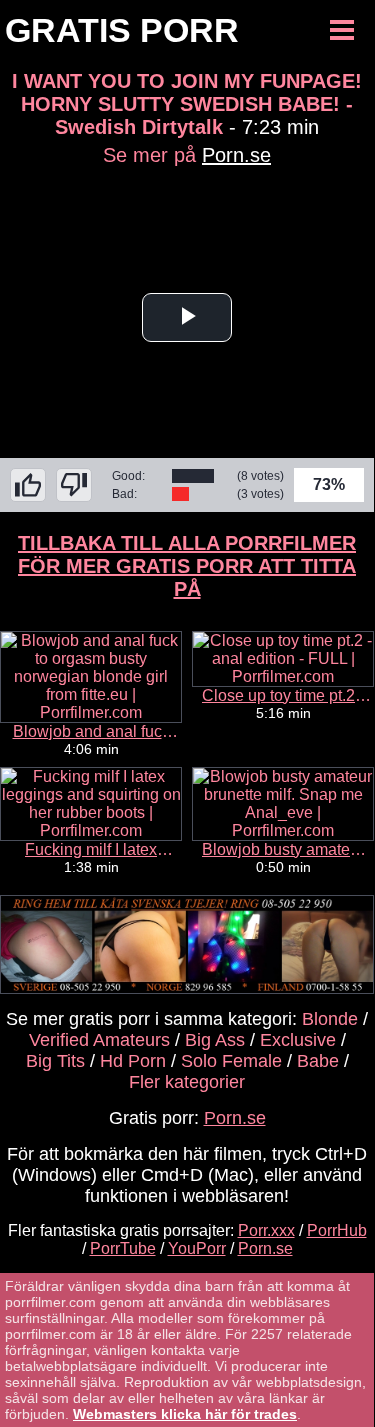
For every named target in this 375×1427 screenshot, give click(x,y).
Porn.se (236, 155)
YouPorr (197, 1248)
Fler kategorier (187, 1082)
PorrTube (123, 1248)
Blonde (330, 1019)
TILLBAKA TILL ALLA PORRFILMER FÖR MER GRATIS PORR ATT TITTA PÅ (187, 566)
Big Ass (215, 1040)
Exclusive (298, 1040)
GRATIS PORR (122, 30)
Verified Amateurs (99, 1040)
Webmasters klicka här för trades (185, 1414)
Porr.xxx (266, 1230)
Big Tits (55, 1061)
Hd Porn (133, 1061)
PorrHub (337, 1230)
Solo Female (231, 1061)
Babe (318, 1061)
